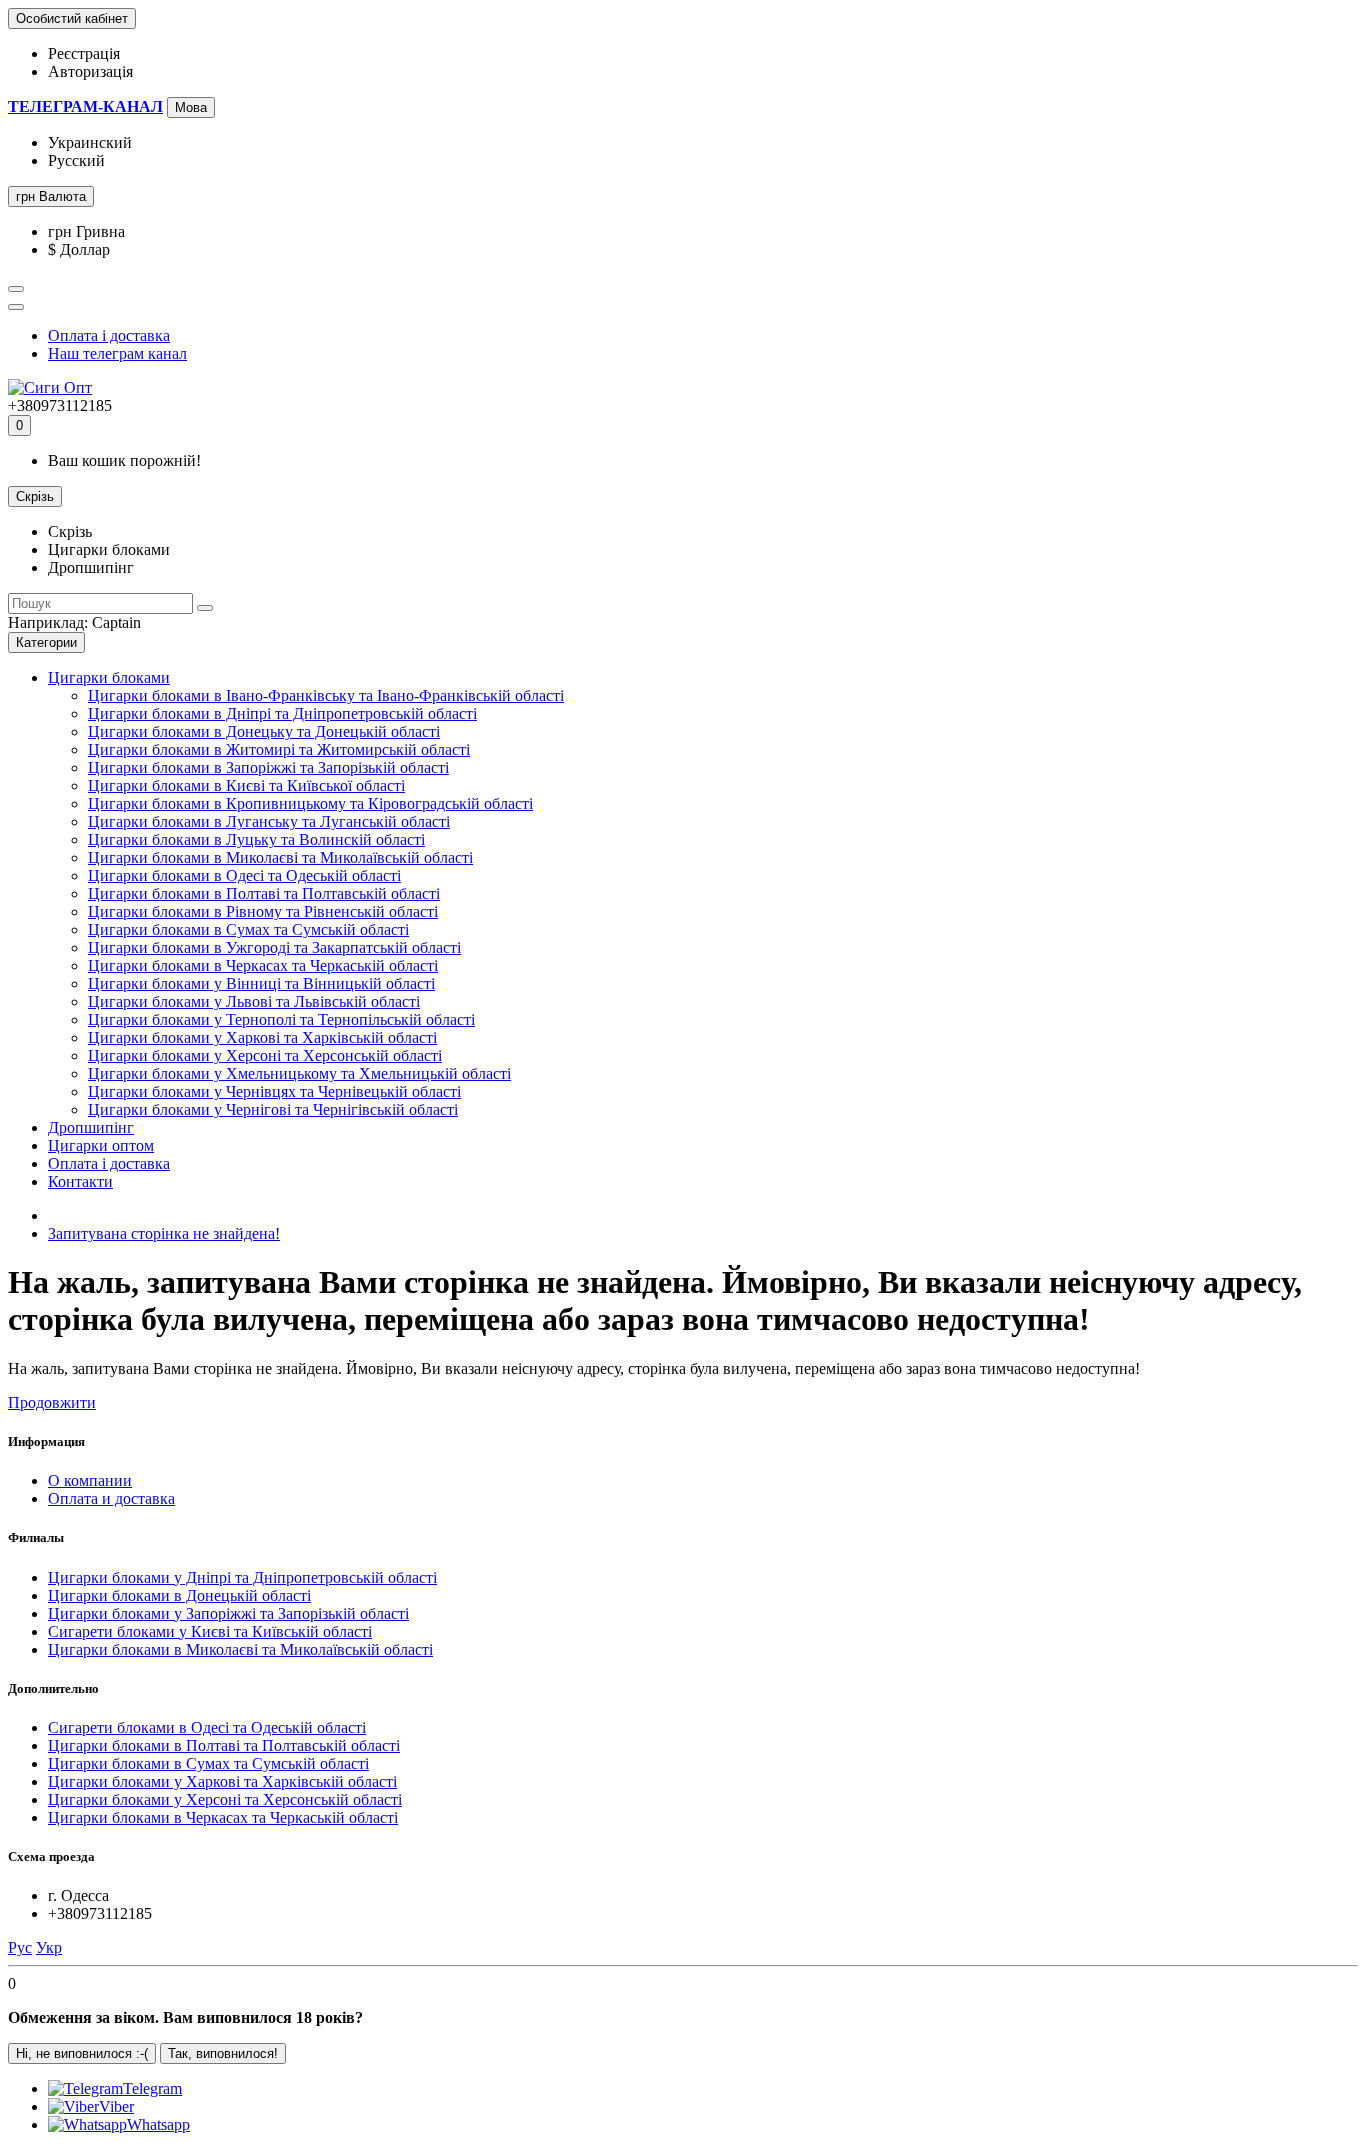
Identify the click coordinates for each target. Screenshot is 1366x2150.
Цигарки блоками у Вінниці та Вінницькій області (261, 983)
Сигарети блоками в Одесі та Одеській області (207, 1727)
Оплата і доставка (109, 335)
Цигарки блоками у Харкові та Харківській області (262, 1037)
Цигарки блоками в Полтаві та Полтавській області (264, 893)
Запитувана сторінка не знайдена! (164, 1233)
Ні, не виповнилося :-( (82, 2053)
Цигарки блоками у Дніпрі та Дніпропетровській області (242, 1577)
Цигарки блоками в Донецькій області (179, 1595)
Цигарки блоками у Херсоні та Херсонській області (265, 1055)
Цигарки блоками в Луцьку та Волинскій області (256, 839)
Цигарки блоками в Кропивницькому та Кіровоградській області (310, 803)
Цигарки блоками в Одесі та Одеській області (244, 875)
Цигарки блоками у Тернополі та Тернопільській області (281, 1019)
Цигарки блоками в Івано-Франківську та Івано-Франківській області (326, 695)
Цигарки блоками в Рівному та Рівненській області (263, 911)
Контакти (80, 1181)
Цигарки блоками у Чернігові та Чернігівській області (273, 1109)
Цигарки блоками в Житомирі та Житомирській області (279, 749)
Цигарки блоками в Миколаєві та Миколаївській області (280, 857)
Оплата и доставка (111, 1498)
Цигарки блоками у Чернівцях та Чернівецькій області (274, 1091)
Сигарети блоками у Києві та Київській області (210, 1631)
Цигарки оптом (101, 1145)
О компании (90, 1480)
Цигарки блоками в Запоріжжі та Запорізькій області (268, 767)
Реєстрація (84, 53)
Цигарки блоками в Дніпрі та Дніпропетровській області (282, 713)
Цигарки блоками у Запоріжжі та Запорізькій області (228, 1613)
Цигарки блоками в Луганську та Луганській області (269, 821)
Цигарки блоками (109, 677)
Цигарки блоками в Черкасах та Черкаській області (263, 965)
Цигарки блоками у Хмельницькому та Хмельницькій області (299, 1073)
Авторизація (90, 71)
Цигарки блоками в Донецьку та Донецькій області (264, 731)
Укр (49, 1947)
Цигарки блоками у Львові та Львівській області (254, 1001)
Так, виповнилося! (223, 2053)
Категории (46, 642)
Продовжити (52, 1402)
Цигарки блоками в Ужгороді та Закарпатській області (274, 947)
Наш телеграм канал (117, 353)
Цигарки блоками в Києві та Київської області (246, 785)
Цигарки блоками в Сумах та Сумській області (248, 929)
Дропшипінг (91, 1127)
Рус (20, 1947)
